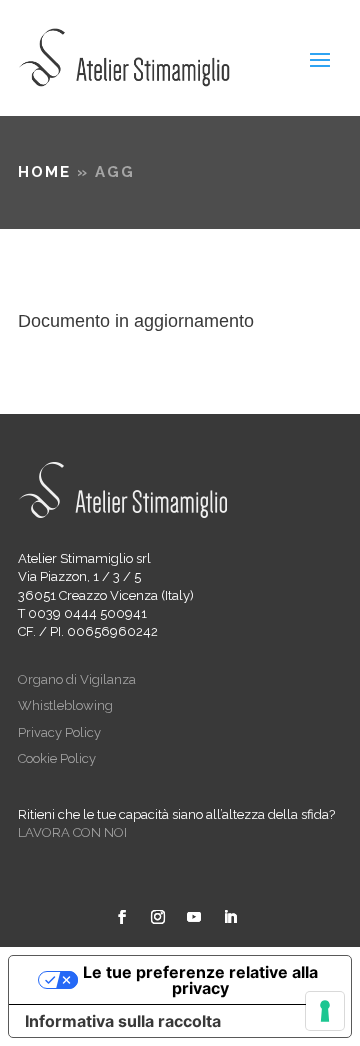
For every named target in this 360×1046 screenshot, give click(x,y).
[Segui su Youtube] (194, 917)
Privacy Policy (59, 732)
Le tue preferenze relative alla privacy (200, 980)
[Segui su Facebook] (122, 917)
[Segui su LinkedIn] (230, 917)
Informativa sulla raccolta (123, 1021)
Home (44, 172)
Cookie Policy (57, 758)
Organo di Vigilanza (77, 679)
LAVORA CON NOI (72, 832)
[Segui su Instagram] (158, 917)
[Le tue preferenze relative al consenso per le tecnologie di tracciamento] (325, 1011)
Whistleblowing (65, 705)
